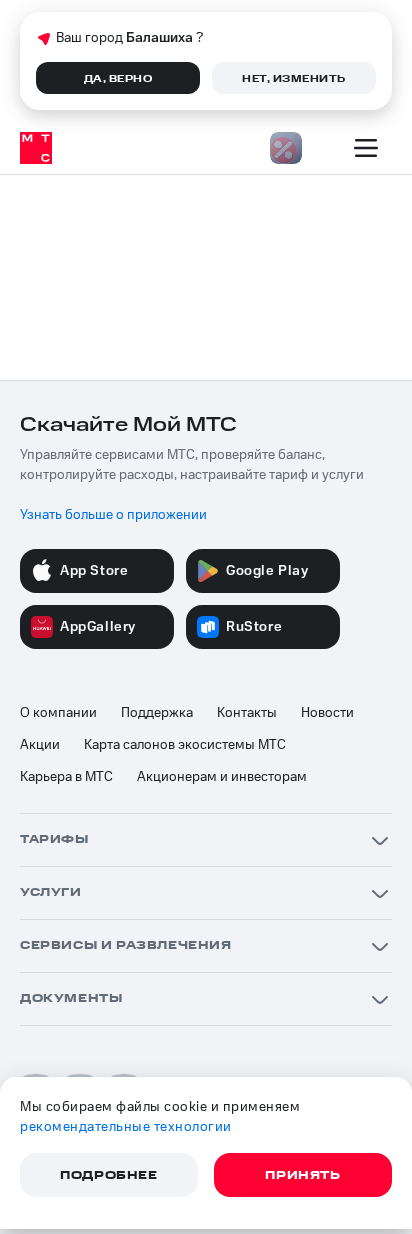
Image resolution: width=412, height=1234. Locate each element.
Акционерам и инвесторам (222, 777)
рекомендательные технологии (126, 1127)
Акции (40, 745)
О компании (58, 713)
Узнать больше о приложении (113, 515)
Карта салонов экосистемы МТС (185, 745)
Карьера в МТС (66, 777)
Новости (327, 713)
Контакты (247, 713)
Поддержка (157, 713)
